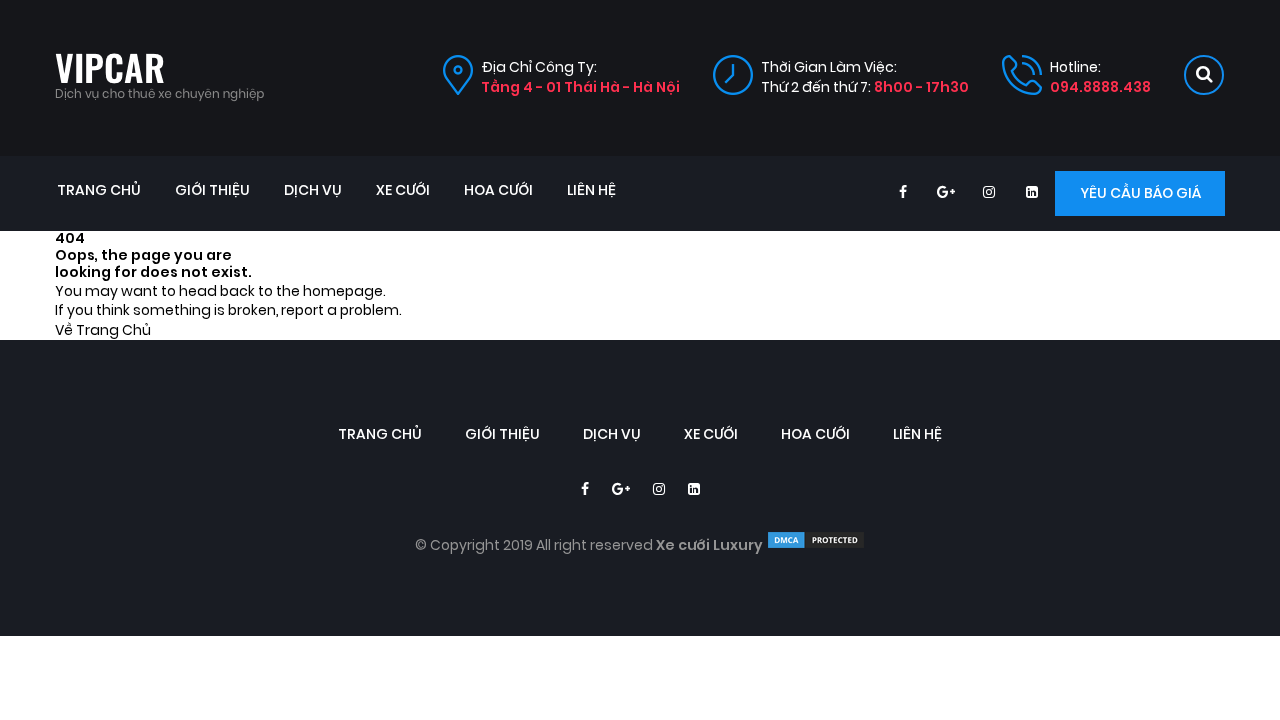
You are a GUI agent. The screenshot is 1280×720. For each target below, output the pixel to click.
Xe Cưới (403, 190)
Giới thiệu (212, 190)
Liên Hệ (591, 190)
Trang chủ (99, 190)
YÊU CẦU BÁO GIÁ (1140, 193)
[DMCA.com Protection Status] (816, 545)
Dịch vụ (313, 190)
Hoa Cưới (498, 190)
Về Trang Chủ (103, 330)
